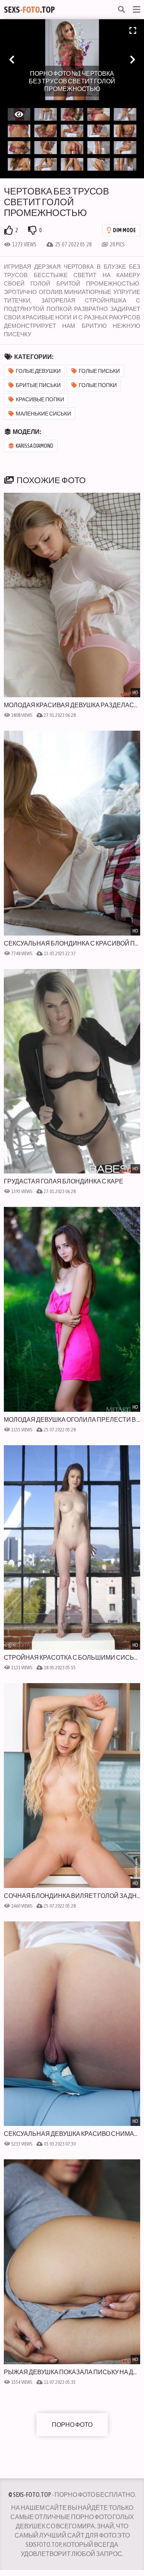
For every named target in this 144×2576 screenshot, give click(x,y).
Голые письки (99, 371)
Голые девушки (38, 371)
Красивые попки (40, 399)
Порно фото (72, 2425)
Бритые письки (38, 385)
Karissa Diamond (35, 446)
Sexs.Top (29, 10)
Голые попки (98, 385)
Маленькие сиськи (43, 414)
